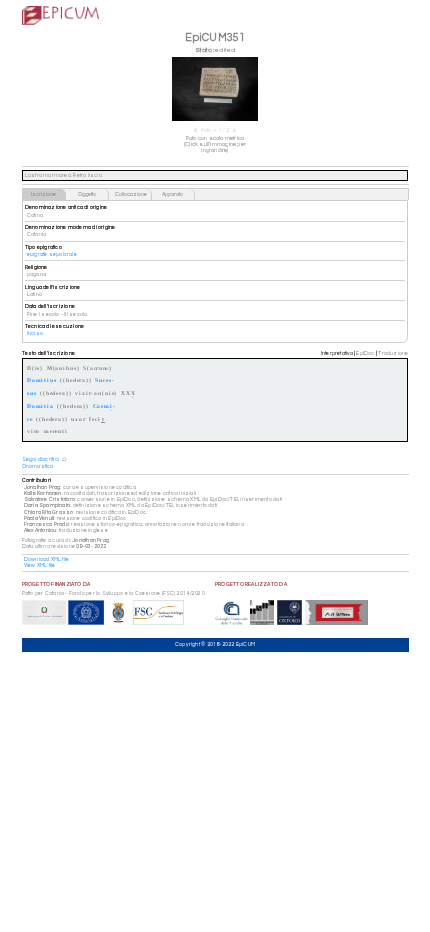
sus (32, 392)
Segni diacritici (40, 459)
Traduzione (393, 353)
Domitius (42, 379)
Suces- (104, 379)
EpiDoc (365, 353)
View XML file (40, 565)
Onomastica (38, 466)
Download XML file (47, 559)
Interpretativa (337, 353)
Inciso (35, 333)
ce (30, 418)
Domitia (40, 405)
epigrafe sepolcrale (52, 254)
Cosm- (104, 407)
